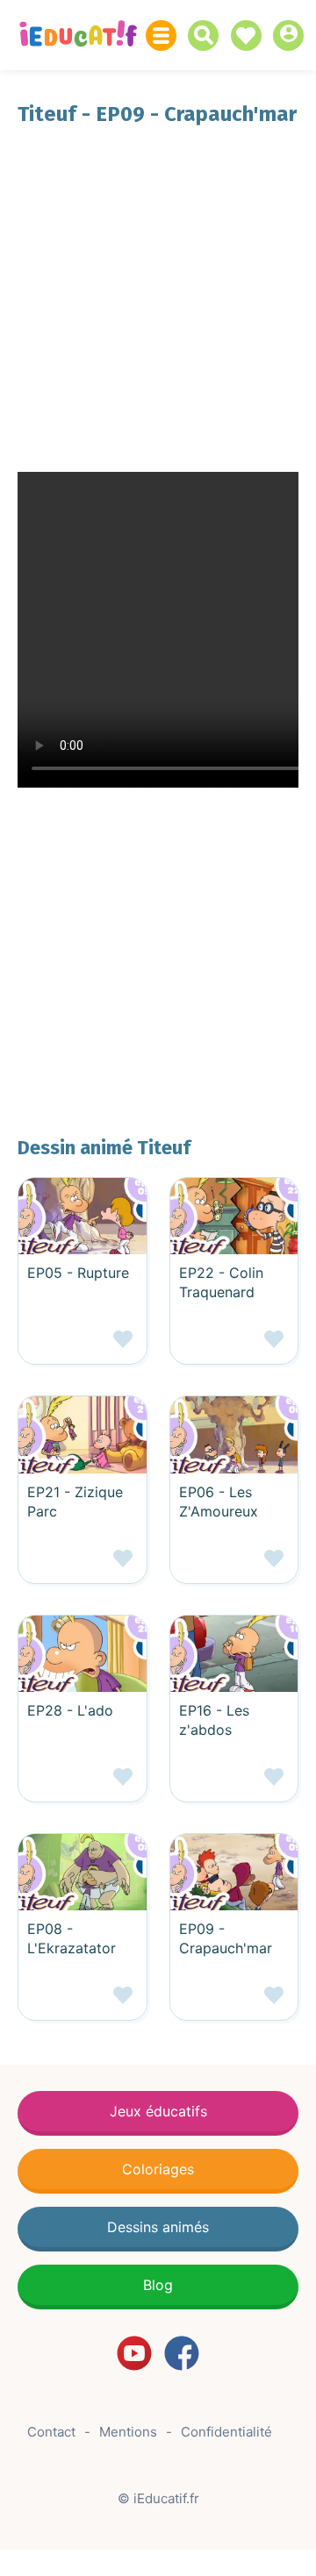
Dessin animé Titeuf (104, 1148)
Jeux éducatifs (158, 2111)
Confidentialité (226, 2432)
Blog (158, 2285)
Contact (51, 2432)
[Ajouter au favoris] (83, 1346)
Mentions (128, 2432)
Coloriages (158, 2169)
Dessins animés (158, 2227)
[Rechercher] (208, 36)
